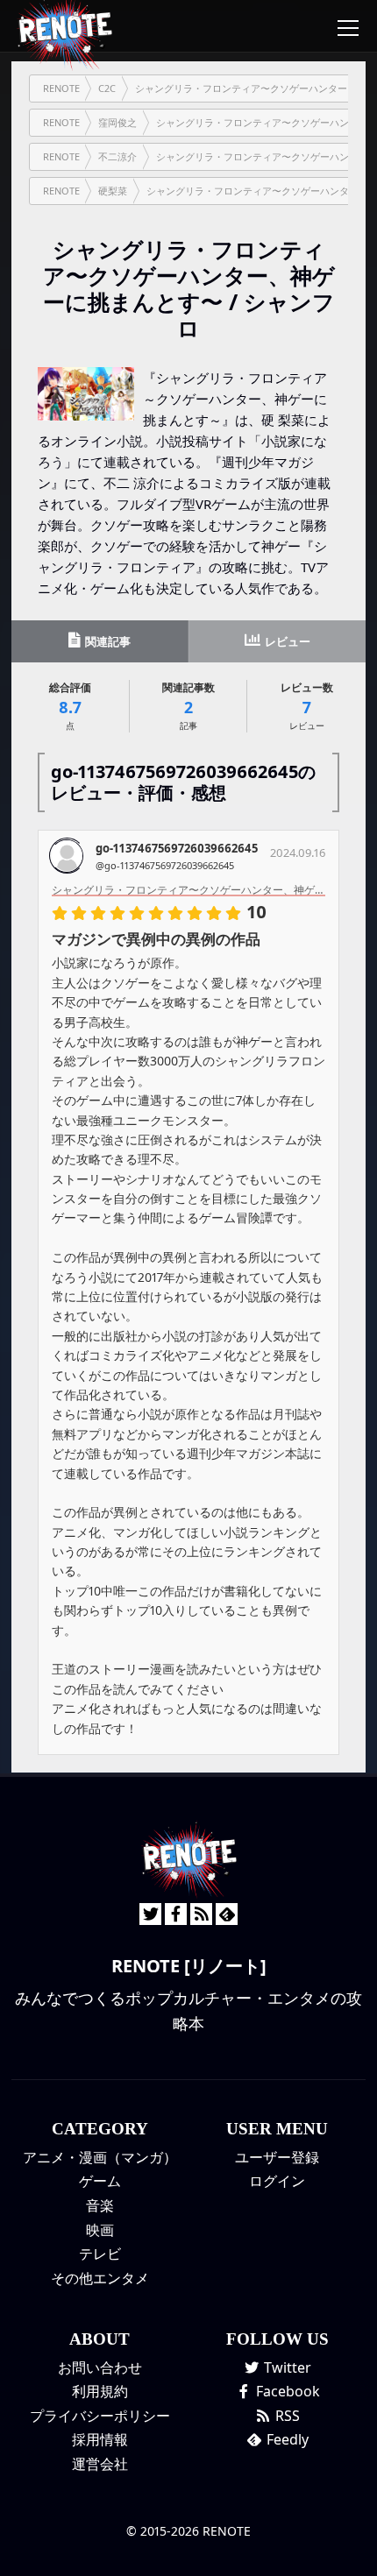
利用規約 (100, 2391)
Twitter (286, 2367)
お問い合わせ (100, 2367)
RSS (286, 2416)
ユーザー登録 (277, 2157)
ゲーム (100, 2181)
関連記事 (107, 641)
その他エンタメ (100, 2278)
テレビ (100, 2254)
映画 (100, 2230)
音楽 (100, 2205)
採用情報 (100, 2439)
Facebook (286, 2391)
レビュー (286, 641)
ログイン (277, 2181)
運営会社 (100, 2464)
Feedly (286, 2439)
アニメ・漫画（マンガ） (100, 2157)
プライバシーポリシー (100, 2416)
